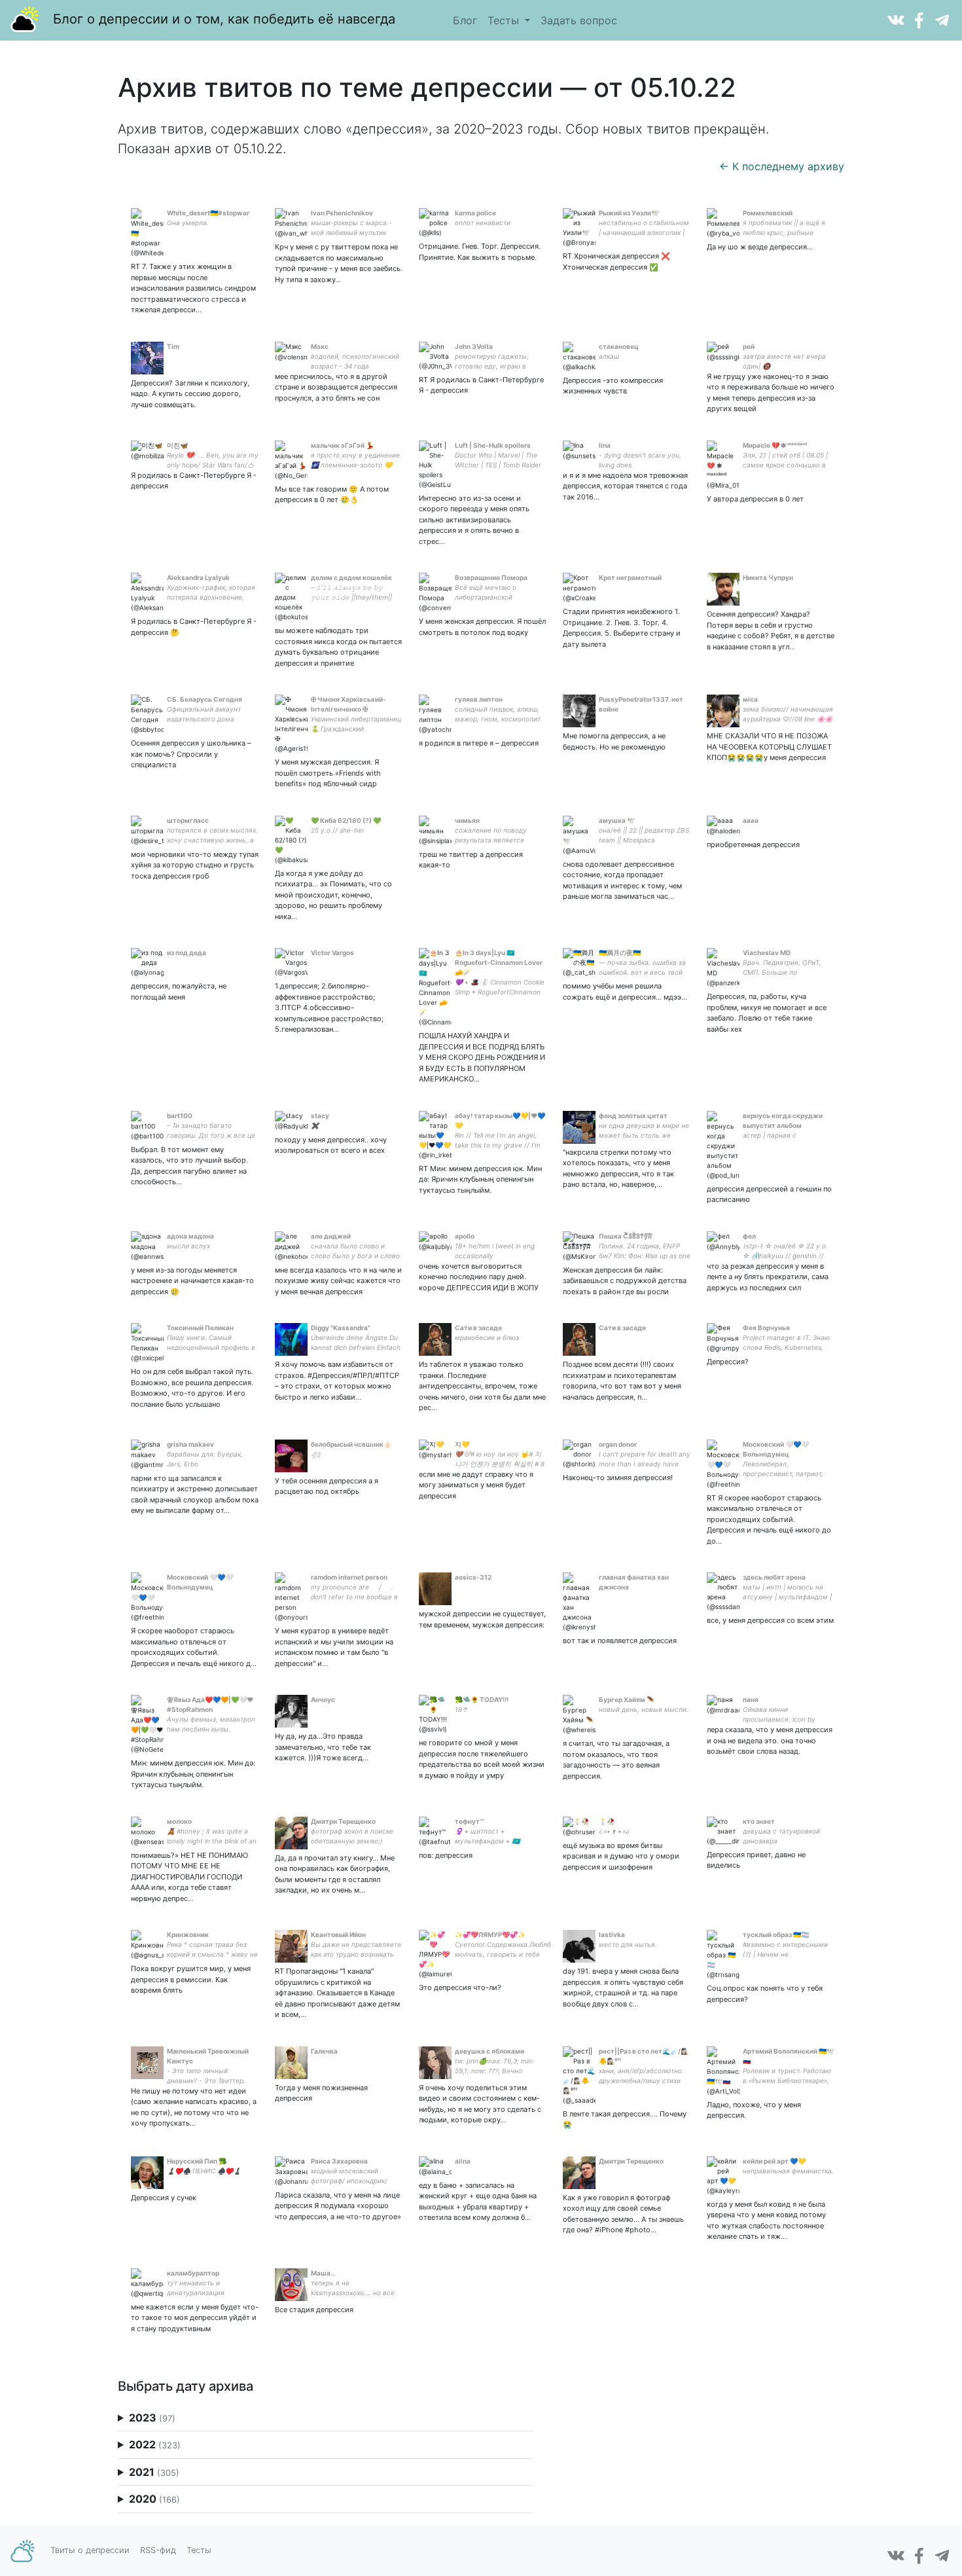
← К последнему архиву (782, 166)
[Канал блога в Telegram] (942, 19)
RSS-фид (158, 2550)
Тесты (505, 20)
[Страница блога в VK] (896, 19)
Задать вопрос (579, 20)
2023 (152, 2418)
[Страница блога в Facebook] (919, 19)
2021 (154, 2472)
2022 (155, 2444)
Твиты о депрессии (90, 2550)
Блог (465, 20)
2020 (154, 2499)
